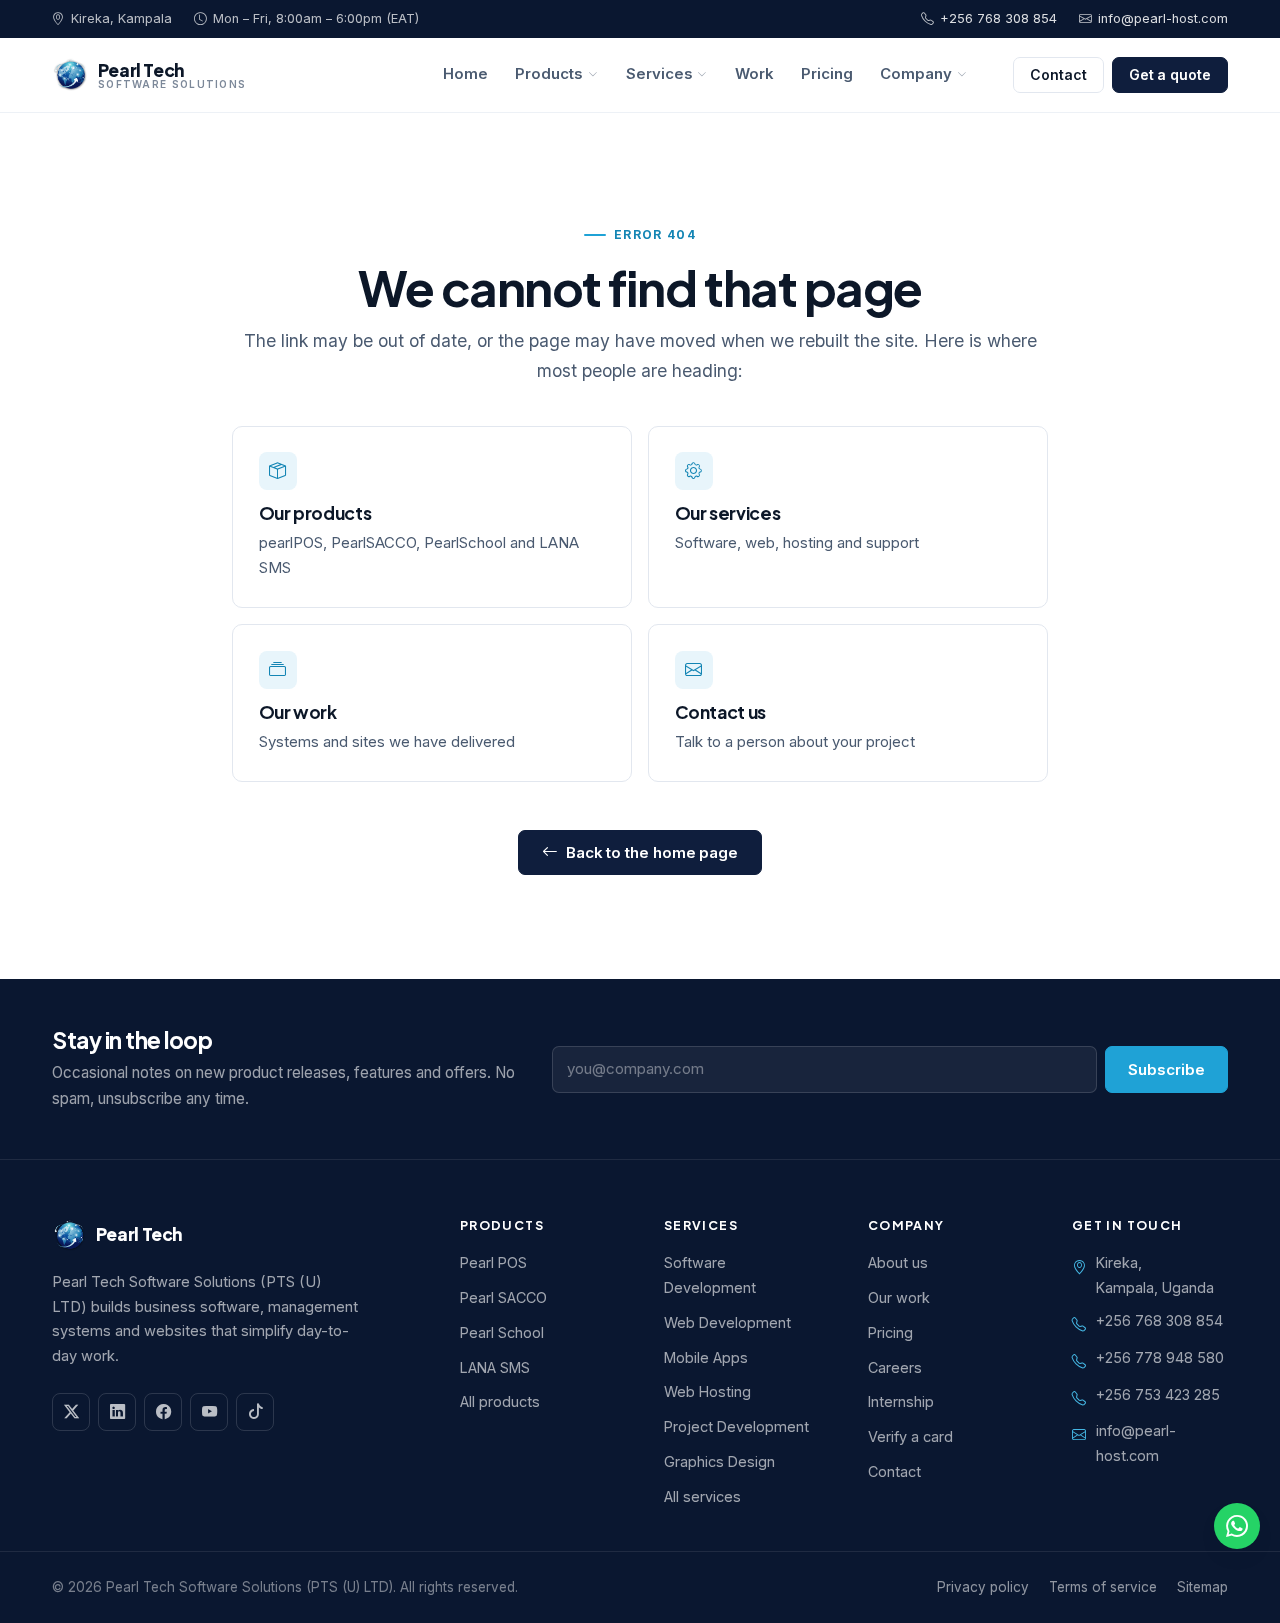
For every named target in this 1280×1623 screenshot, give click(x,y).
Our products (315, 513)
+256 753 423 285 (1158, 1394)
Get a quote (1170, 74)
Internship (901, 1401)
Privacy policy (983, 1587)
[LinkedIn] (117, 1412)
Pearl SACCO (503, 1297)
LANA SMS (495, 1367)
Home (465, 74)
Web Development (727, 1322)
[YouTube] (209, 1412)
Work (754, 74)
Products (549, 74)
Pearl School (502, 1332)
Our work (298, 712)
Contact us (720, 712)
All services (702, 1496)
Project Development (736, 1426)
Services (659, 74)
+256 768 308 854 (998, 18)
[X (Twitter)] (71, 1412)
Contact (1058, 74)
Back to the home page (652, 852)
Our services (728, 513)
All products (500, 1401)
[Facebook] (163, 1412)
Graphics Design (719, 1461)
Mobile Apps (706, 1357)
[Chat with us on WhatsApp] (1237, 1526)
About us (898, 1262)
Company (916, 74)
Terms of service (1103, 1587)
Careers (895, 1367)
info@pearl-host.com (1163, 18)
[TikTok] (255, 1412)
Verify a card (910, 1436)
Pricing (827, 74)
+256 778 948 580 (1160, 1357)
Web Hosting (707, 1391)
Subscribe (1166, 1069)
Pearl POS (493, 1262)
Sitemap (1202, 1587)
